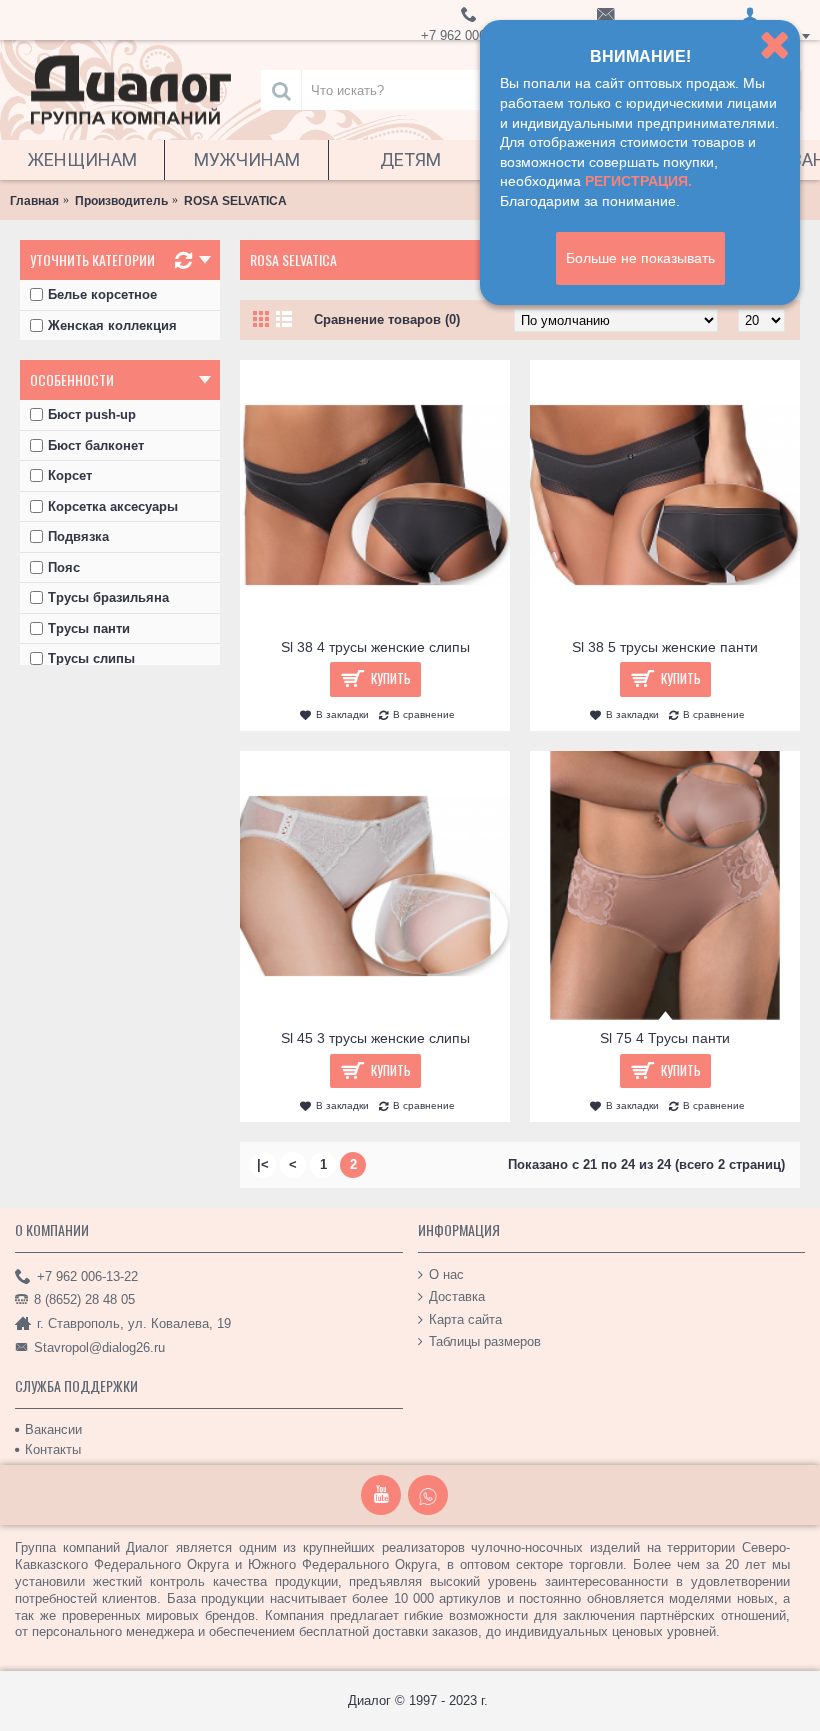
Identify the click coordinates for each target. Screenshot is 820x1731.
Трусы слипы (91, 658)
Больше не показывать (640, 258)
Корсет (70, 475)
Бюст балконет (96, 445)
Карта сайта (465, 1319)
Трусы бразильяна (108, 597)
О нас (446, 1274)
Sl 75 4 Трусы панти (665, 1038)
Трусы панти (89, 628)
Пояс (64, 567)
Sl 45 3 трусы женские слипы (375, 1038)
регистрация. (638, 181)
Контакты (53, 1449)
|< (263, 1164)
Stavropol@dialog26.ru (99, 1347)
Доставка (457, 1296)
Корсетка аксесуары (113, 506)
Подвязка (78, 536)
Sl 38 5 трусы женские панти (665, 647)
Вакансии (53, 1429)
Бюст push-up (92, 414)
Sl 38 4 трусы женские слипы (375, 647)
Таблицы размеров (485, 1341)
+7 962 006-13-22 (87, 1276)
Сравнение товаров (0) (387, 319)
